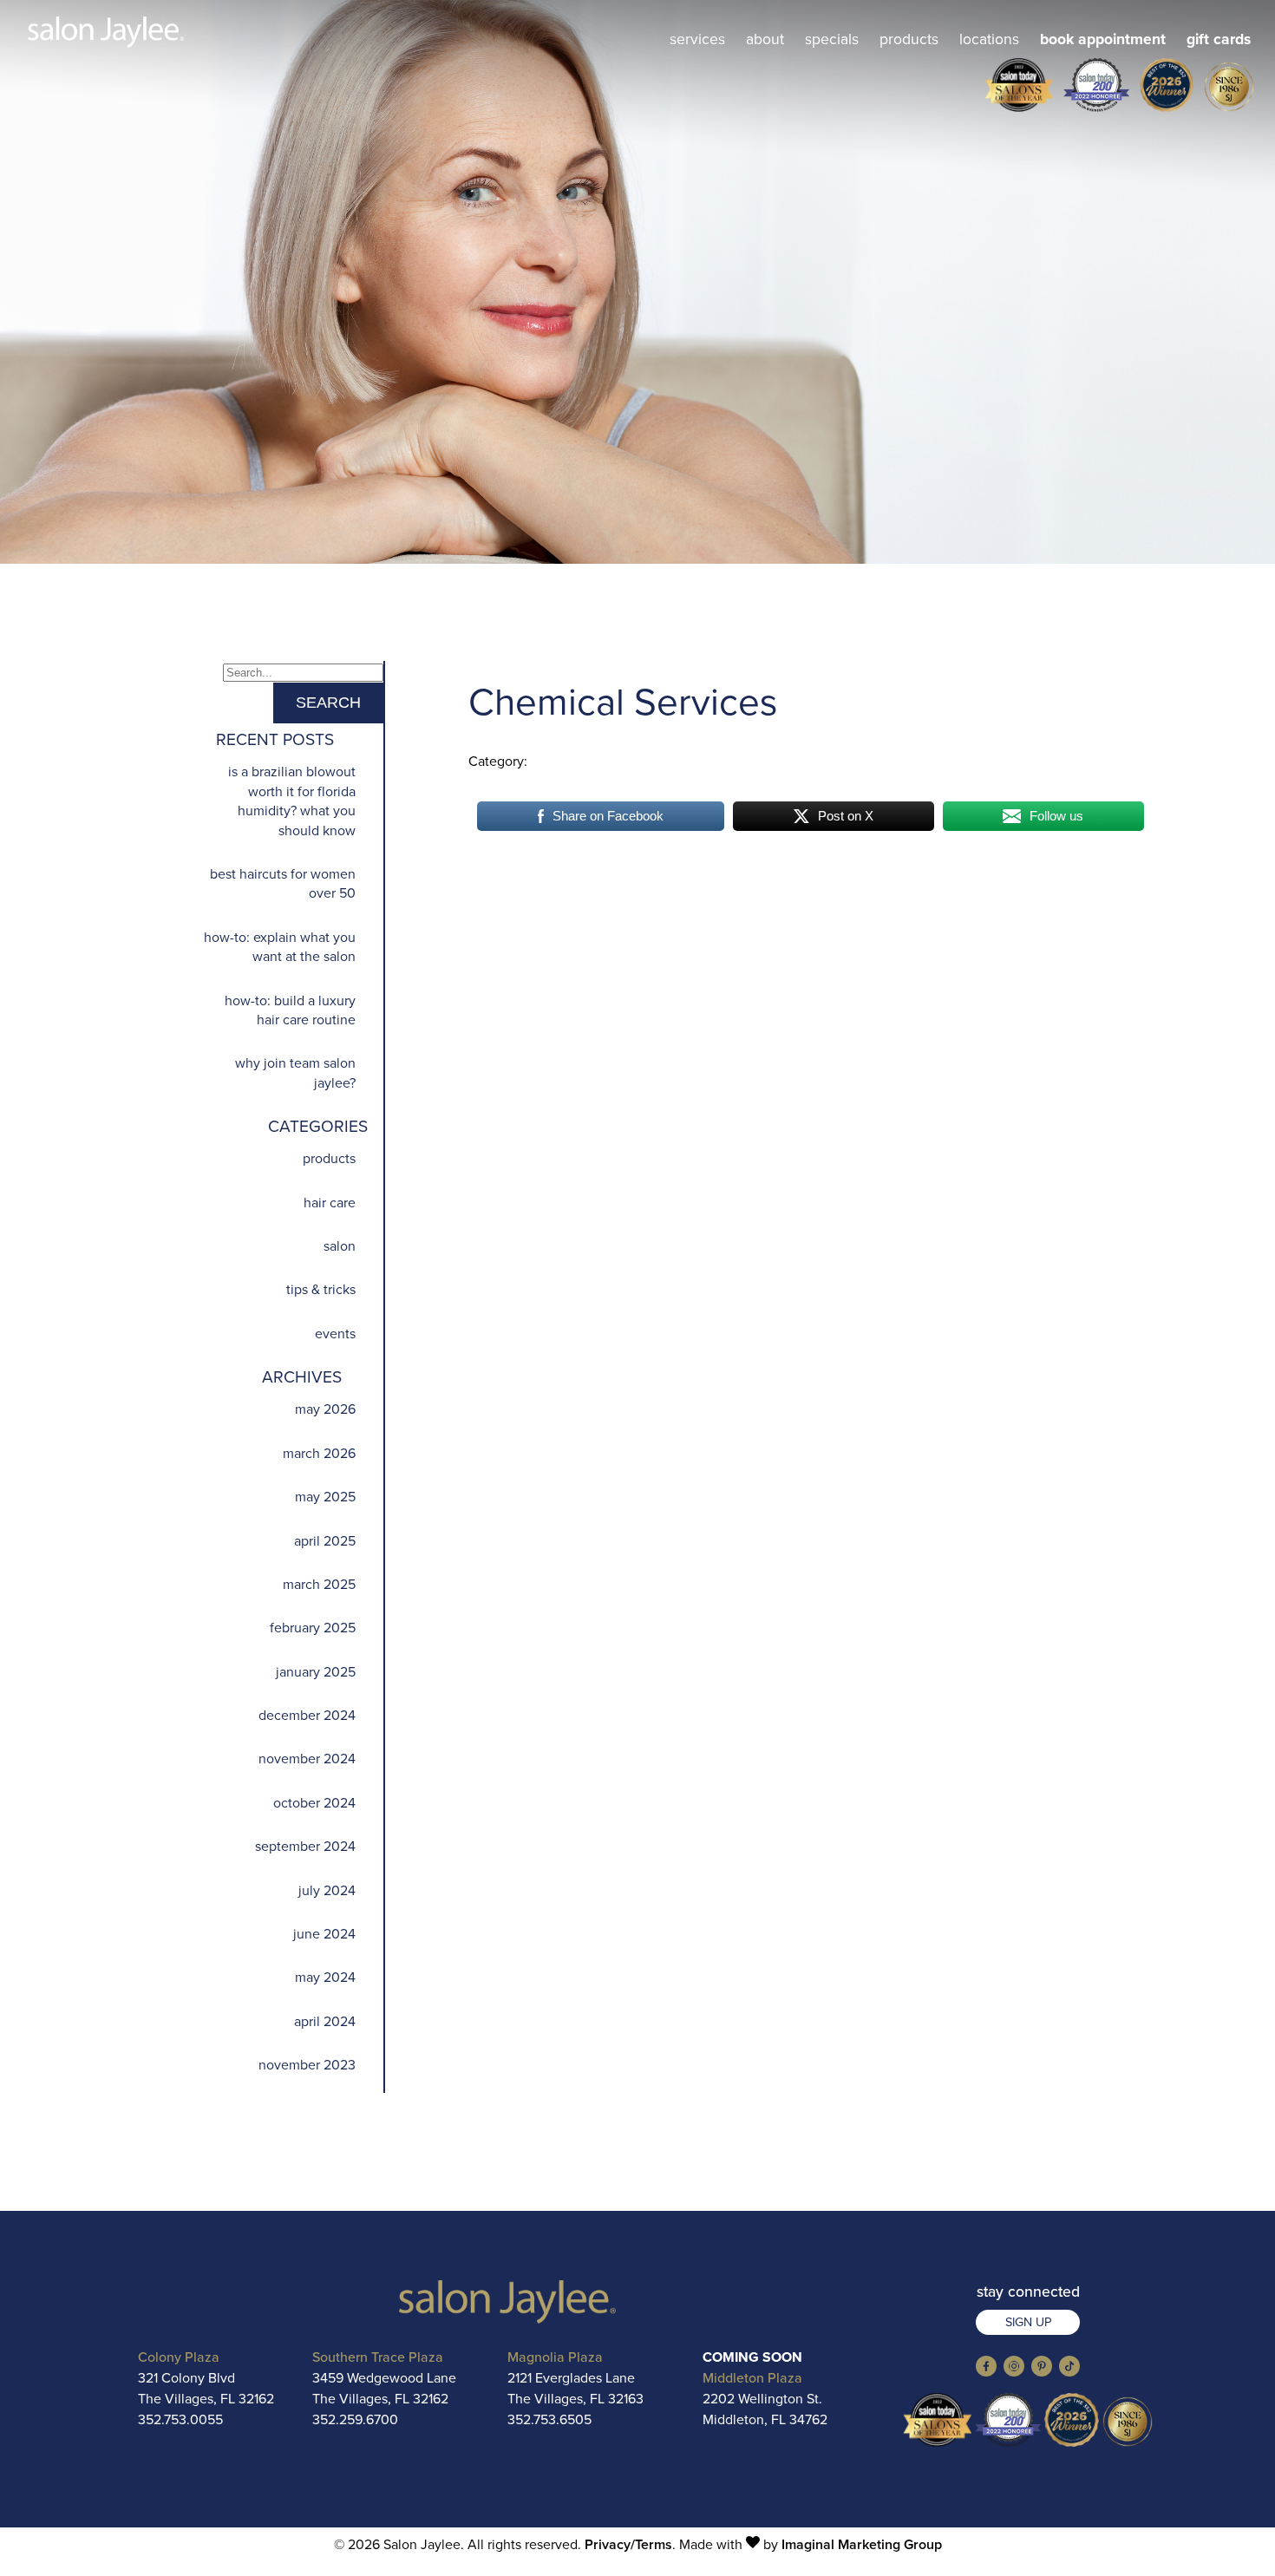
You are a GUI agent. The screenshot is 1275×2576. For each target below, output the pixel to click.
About (765, 39)
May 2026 (325, 1409)
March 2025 (319, 1584)
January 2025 (316, 1672)
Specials (832, 39)
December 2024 (307, 1715)
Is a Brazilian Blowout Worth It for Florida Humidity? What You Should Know (292, 801)
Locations (989, 39)
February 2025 (313, 1628)
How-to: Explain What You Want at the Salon (280, 947)
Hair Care (330, 1203)
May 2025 (325, 1497)
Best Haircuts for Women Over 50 (283, 883)
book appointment (1103, 39)
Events (335, 1334)
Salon (340, 1246)
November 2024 (307, 1759)
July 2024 (327, 1890)
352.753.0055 (180, 2419)
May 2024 (325, 1977)
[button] (986, 2372)
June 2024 (324, 1934)
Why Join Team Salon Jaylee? (295, 1072)
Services (697, 39)
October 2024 (314, 1803)
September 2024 (305, 1846)
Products (909, 39)
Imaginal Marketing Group (862, 2544)
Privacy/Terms (628, 2544)
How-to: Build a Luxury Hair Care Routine (290, 1010)
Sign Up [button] (1028, 2322)
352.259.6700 (355, 2419)
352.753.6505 (549, 2419)
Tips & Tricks (321, 1289)
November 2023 (307, 2065)
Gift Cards (1219, 39)
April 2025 (325, 1541)
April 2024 (325, 2021)
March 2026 (319, 1453)
